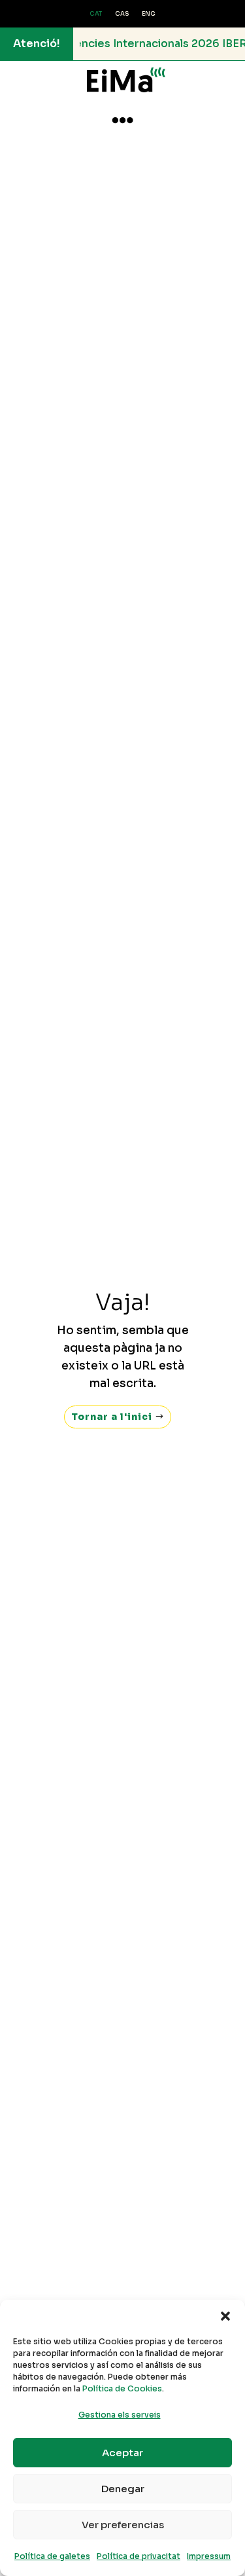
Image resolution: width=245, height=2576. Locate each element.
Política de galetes (52, 2556)
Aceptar (122, 2453)
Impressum (209, 2556)
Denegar (123, 2489)
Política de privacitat (139, 2556)
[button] (225, 2316)
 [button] (122, 120)
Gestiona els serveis (120, 2415)
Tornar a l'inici (112, 1417)
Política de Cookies (122, 2388)
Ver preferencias (123, 2525)
